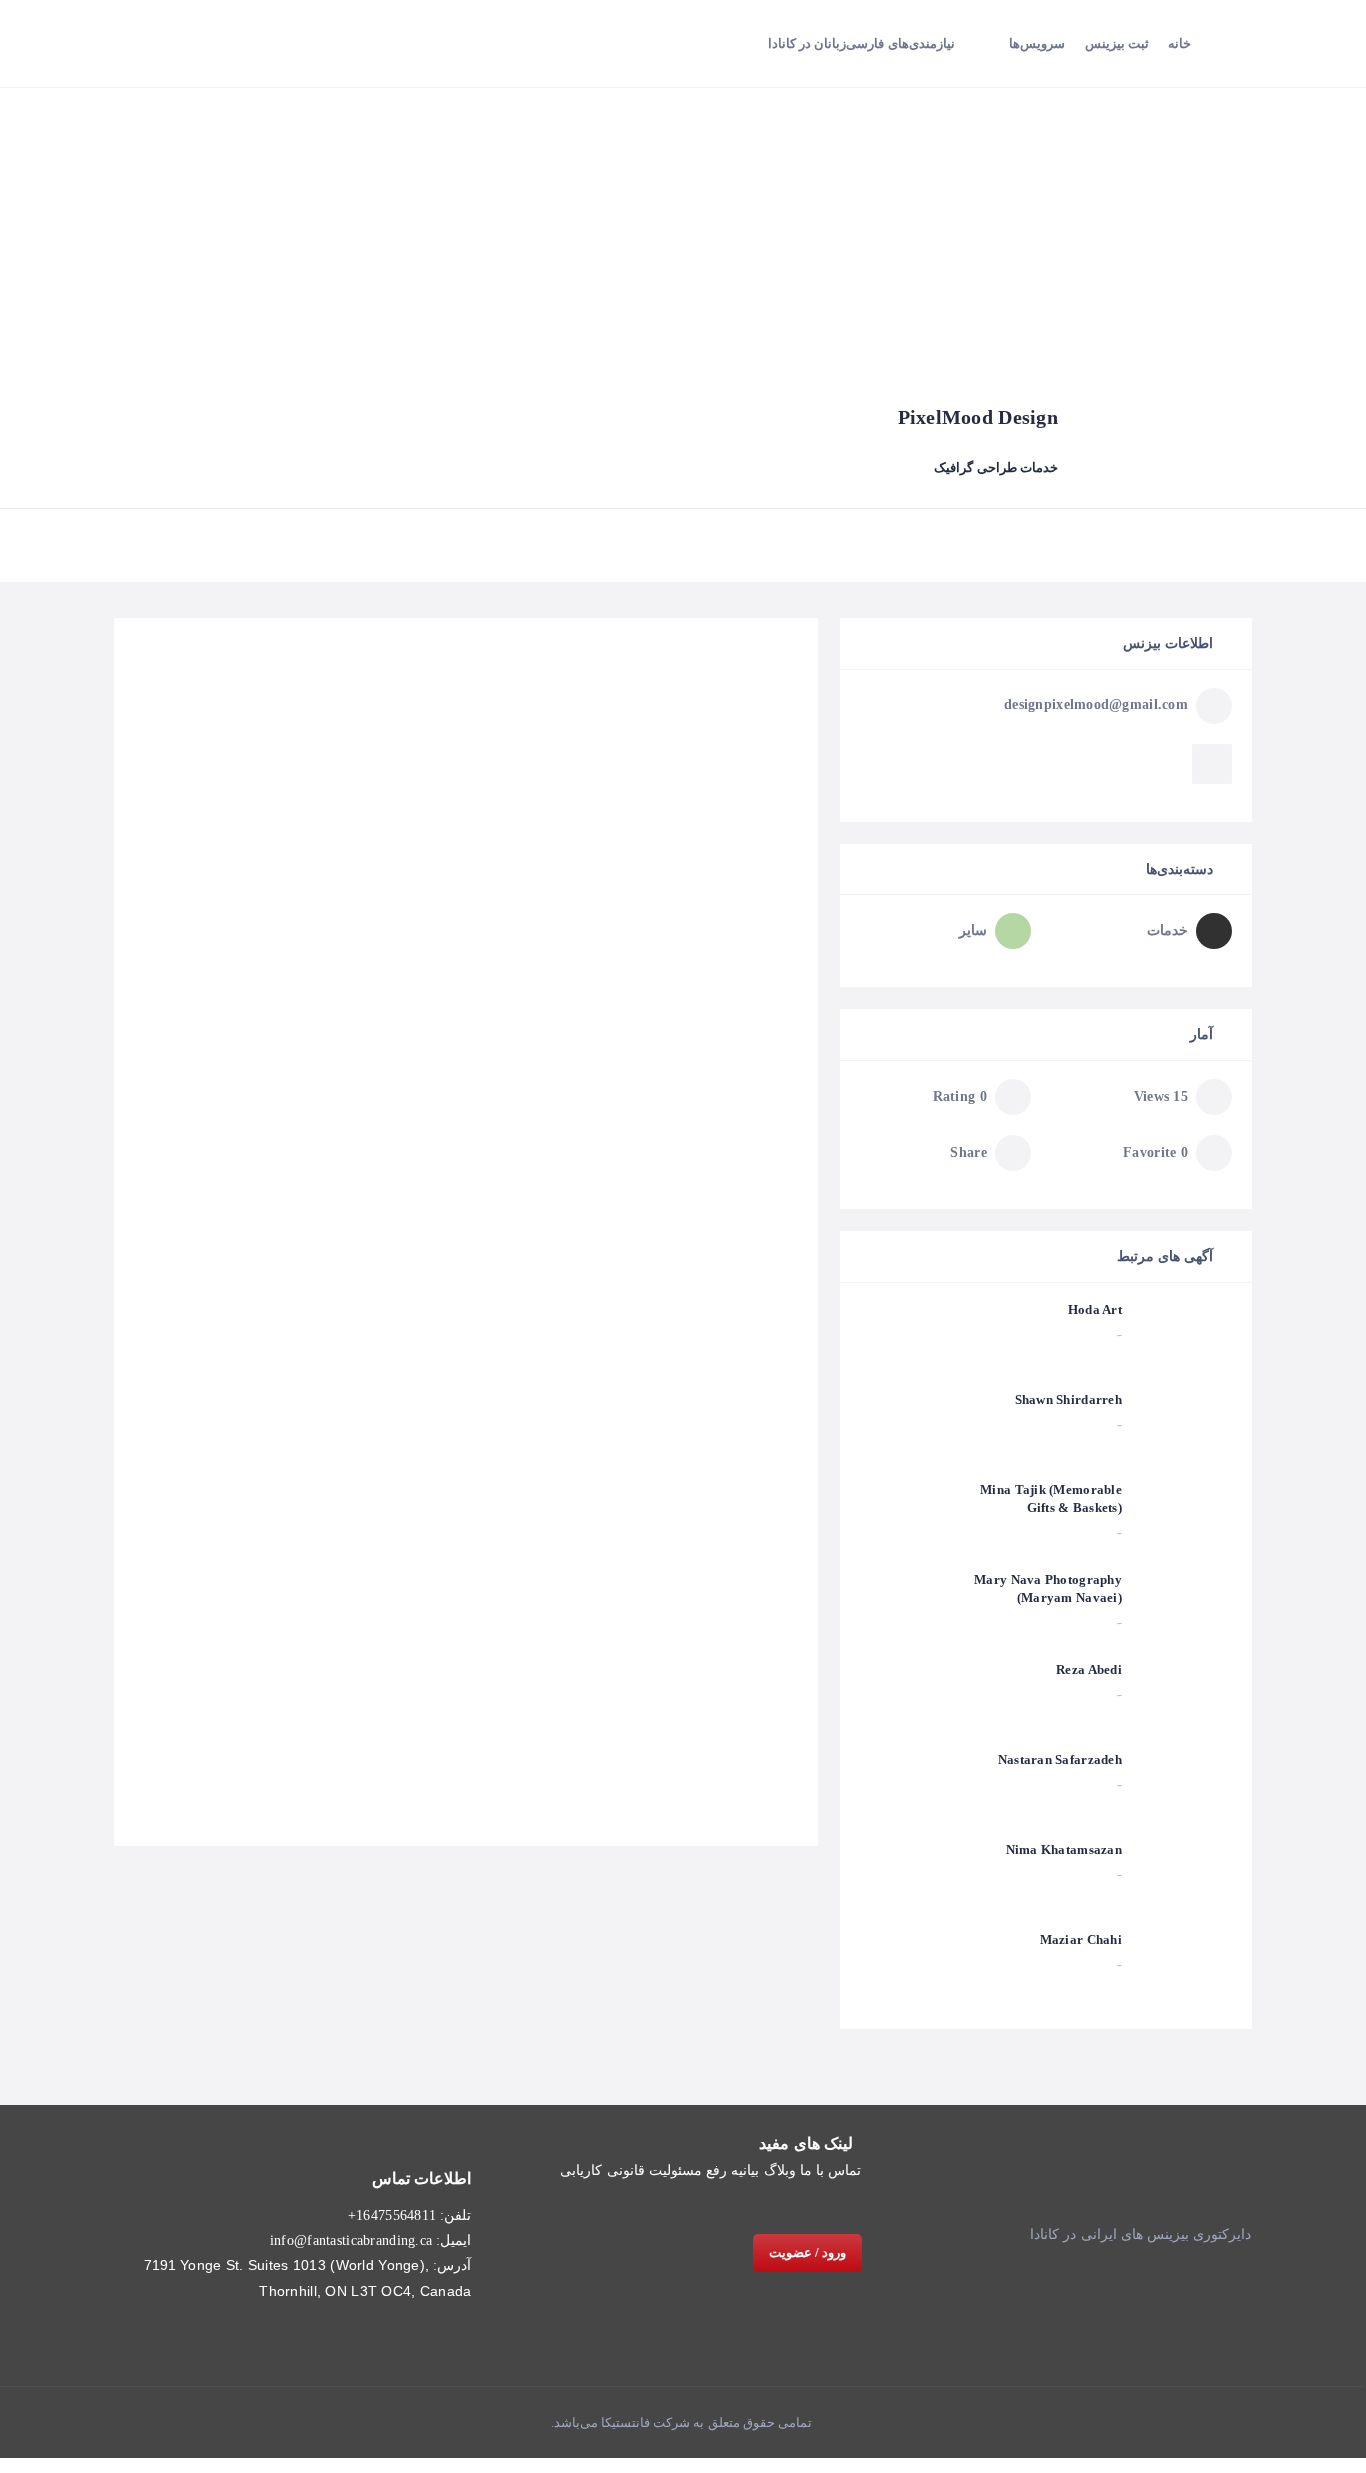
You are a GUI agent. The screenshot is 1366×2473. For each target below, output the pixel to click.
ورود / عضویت (807, 2252)
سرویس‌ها (1037, 43)
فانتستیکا (624, 2422)
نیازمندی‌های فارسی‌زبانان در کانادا (861, 43)
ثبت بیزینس (1117, 43)
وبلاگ (780, 2170)
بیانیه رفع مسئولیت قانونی (683, 2170)
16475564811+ (392, 2215)
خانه (1179, 43)
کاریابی (581, 2170)
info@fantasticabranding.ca (351, 2240)
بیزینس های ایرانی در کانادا (1109, 2234)
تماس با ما (831, 2170)
